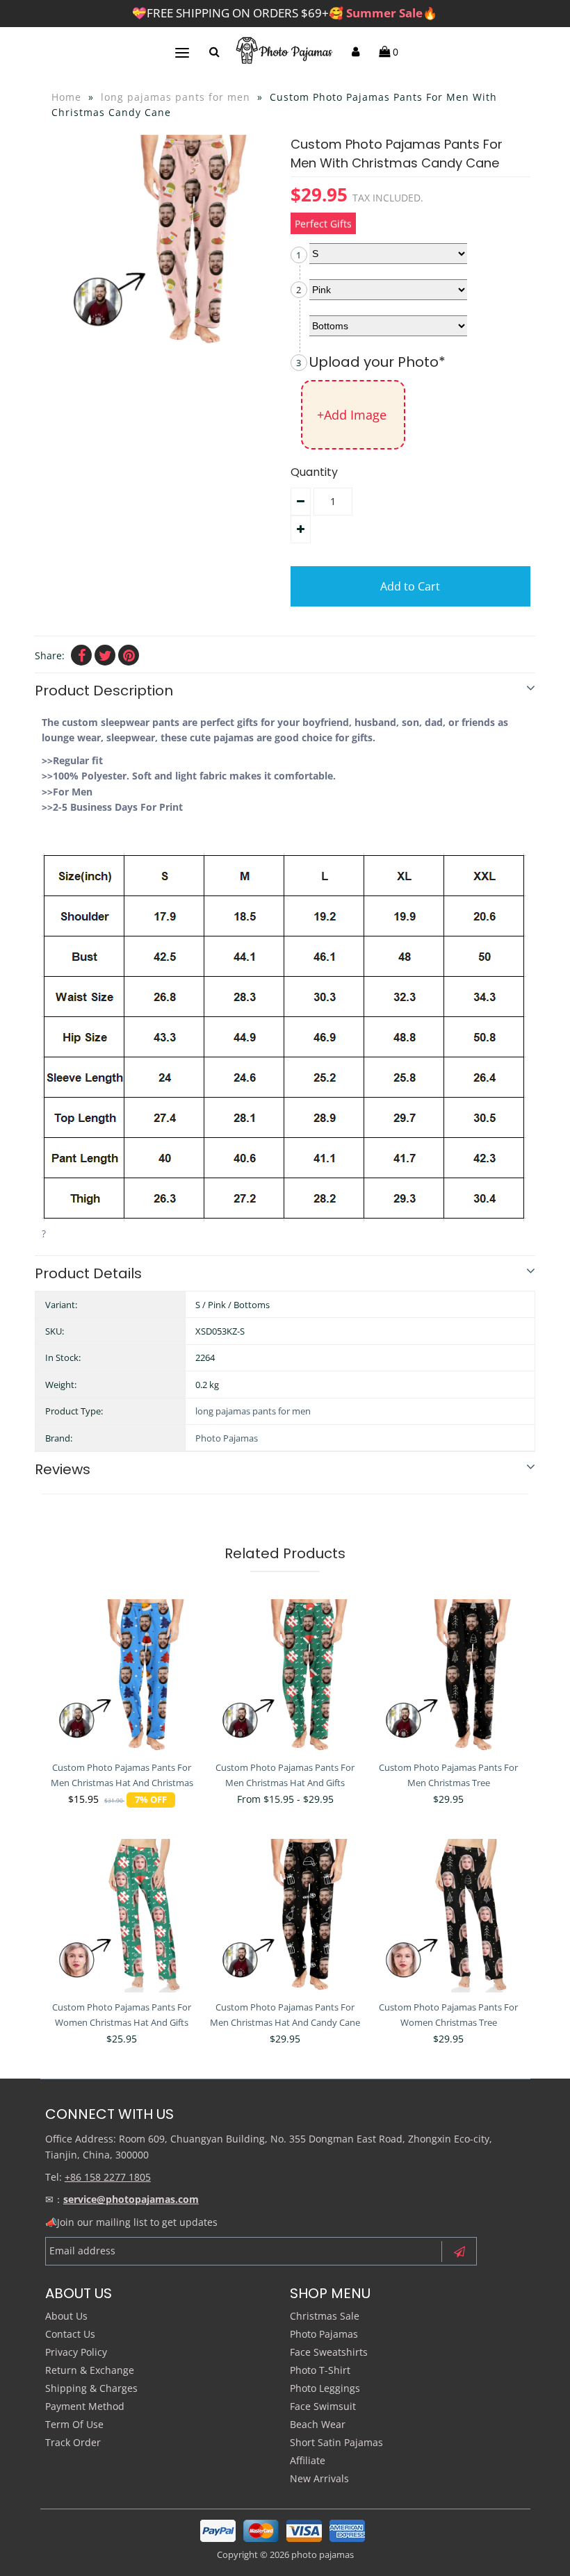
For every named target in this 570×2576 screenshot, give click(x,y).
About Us (66, 2316)
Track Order (73, 2442)
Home (66, 97)
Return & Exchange (90, 2370)
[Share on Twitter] (105, 655)
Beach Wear (318, 2424)
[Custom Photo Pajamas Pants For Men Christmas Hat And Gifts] (285, 1676)
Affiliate (308, 2460)
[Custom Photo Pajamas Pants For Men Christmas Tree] (448, 1676)
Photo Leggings (325, 2388)
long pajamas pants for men (176, 97)
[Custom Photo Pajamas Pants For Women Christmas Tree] (448, 1915)
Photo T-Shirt (320, 2370)
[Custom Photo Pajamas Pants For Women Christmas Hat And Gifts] (122, 1915)
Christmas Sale (325, 2316)
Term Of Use (74, 2424)
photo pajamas (323, 2554)
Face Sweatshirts (329, 2352)
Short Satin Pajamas (336, 2442)
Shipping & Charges (91, 2388)
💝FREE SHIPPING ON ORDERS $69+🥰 (285, 13)
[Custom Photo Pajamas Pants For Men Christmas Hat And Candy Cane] (285, 1915)
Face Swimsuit (323, 2406)
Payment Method (85, 2406)
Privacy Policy (76, 2352)
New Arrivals (319, 2478)
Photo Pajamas (227, 1438)
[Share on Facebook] (81, 655)
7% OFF (151, 1800)
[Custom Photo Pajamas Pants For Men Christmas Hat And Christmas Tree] (122, 1676)
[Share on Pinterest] (129, 655)
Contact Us (70, 2334)
